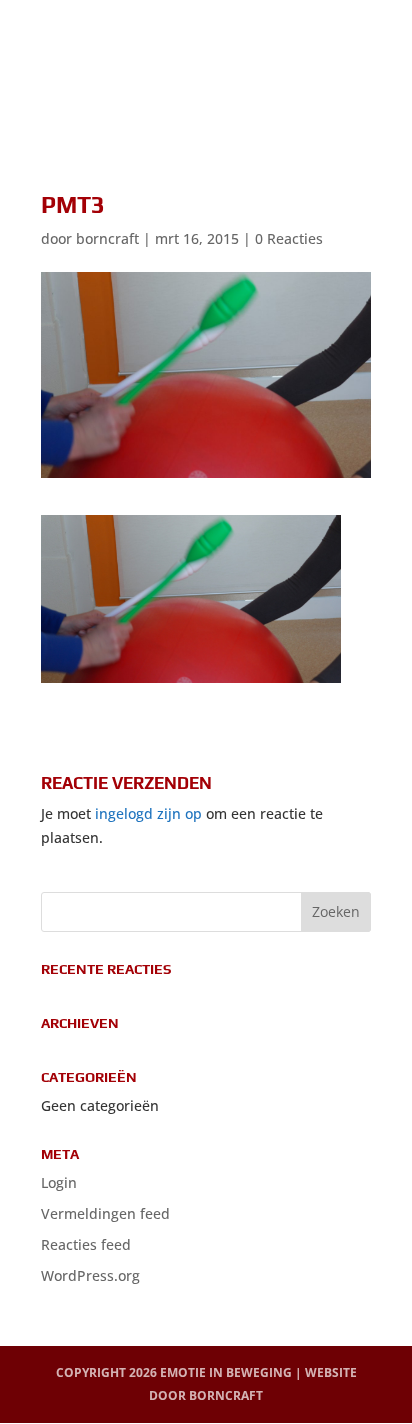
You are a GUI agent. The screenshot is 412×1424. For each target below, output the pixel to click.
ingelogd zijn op (148, 813)
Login (59, 1182)
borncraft (107, 238)
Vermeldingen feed (105, 1213)
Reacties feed (86, 1244)
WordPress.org (90, 1275)
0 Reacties (289, 238)
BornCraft (226, 1395)
